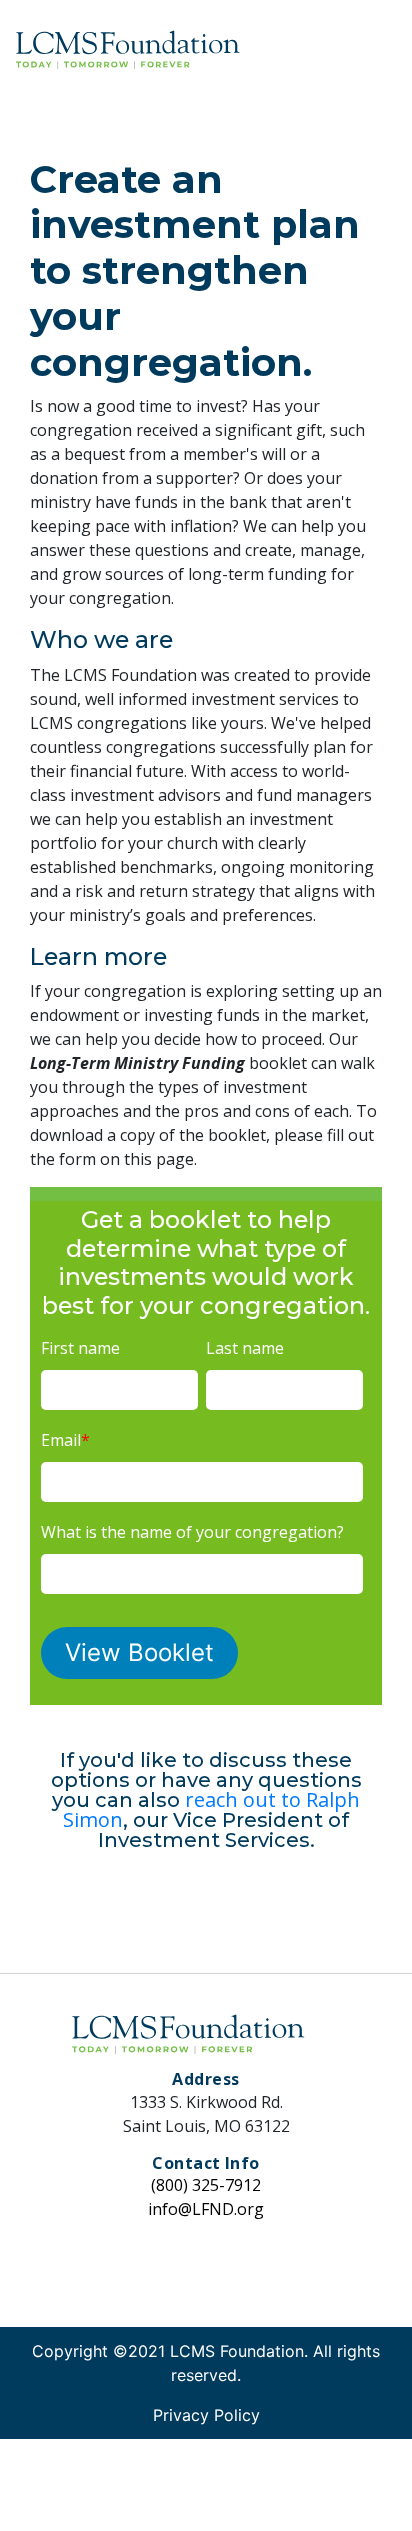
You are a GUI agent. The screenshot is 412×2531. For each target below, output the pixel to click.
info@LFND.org (206, 2209)
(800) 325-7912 (206, 2185)
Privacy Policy (206, 2415)
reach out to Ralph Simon (211, 1809)
